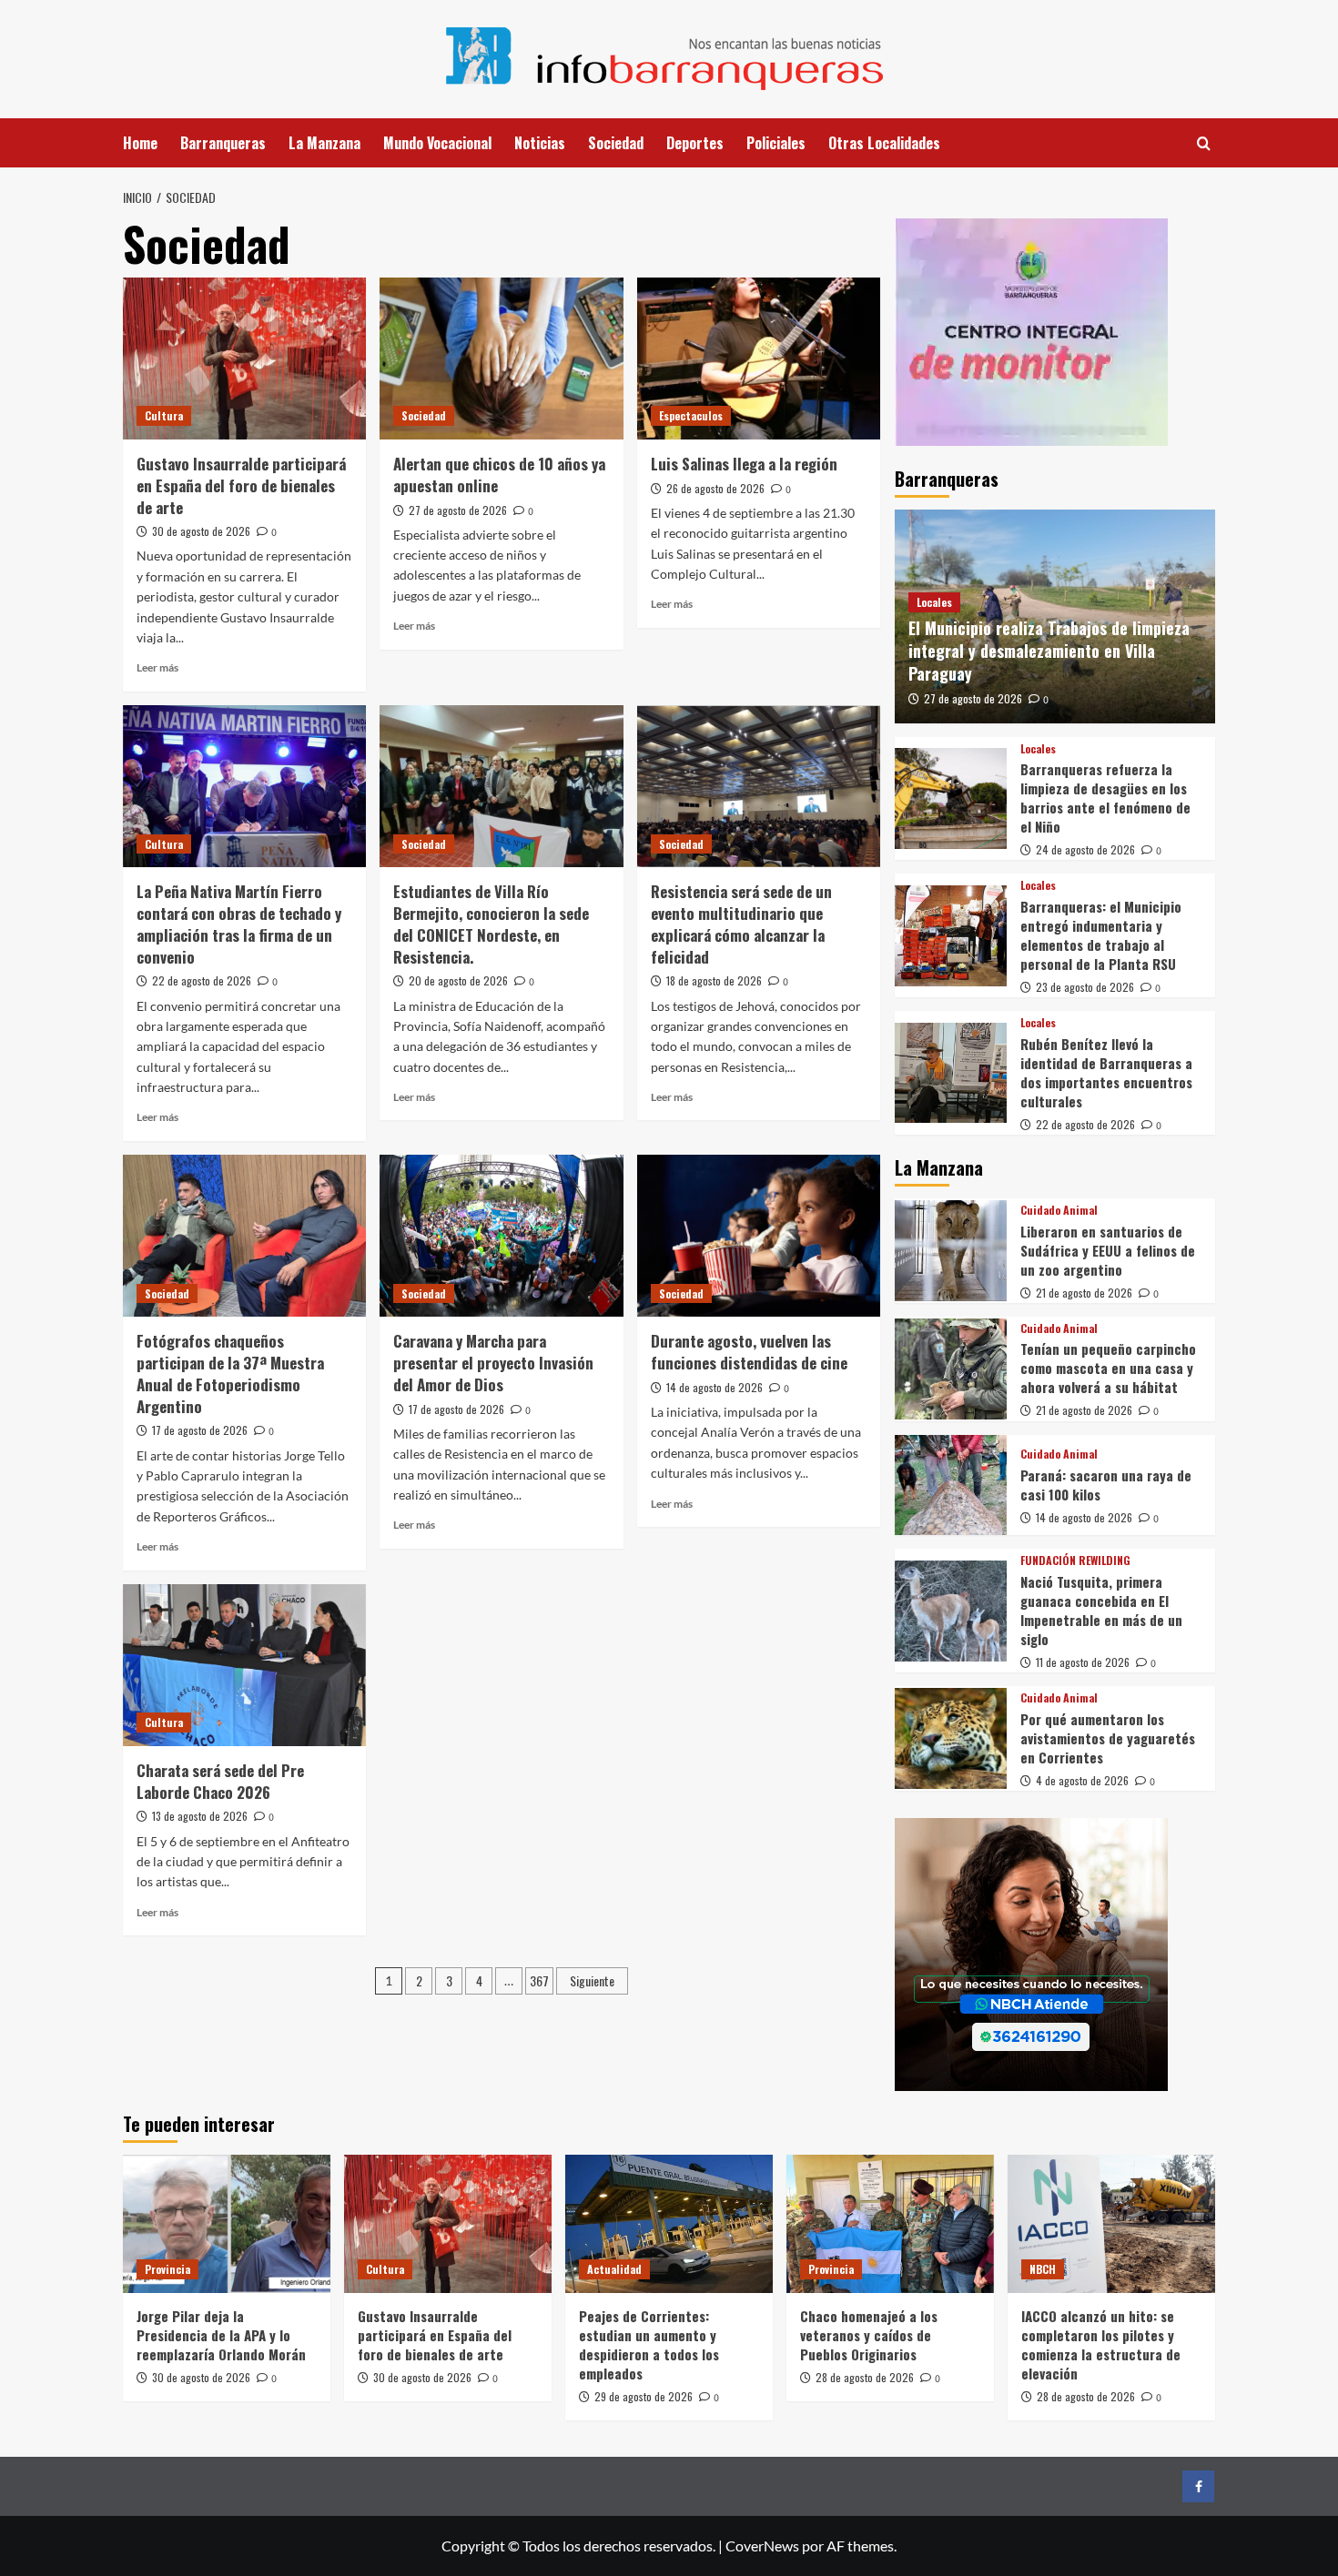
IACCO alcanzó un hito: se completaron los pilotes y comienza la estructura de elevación (1101, 2344)
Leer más (157, 667)
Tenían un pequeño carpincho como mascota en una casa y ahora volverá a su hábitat (1108, 1368)
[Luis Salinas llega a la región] (759, 359)
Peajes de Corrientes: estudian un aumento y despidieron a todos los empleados (649, 2344)
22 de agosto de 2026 (202, 980)
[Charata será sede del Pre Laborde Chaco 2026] (244, 1665)
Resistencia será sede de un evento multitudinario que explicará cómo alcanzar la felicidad (741, 924)
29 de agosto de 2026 (644, 2396)
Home (140, 143)
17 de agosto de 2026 (200, 1430)
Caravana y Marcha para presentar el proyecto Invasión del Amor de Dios (493, 1363)
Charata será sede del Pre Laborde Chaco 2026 (220, 1781)
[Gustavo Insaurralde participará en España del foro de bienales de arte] (244, 359)
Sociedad (616, 143)
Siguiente (592, 1980)
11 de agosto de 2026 (1083, 1662)
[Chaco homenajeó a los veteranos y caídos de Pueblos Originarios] (890, 2224)
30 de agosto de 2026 (201, 531)
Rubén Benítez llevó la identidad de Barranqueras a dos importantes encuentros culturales (1106, 1072)
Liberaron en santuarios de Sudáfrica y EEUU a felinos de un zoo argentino (1108, 1250)
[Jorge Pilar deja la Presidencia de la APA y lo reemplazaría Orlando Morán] (227, 2224)
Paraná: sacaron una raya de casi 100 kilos (1106, 1485)
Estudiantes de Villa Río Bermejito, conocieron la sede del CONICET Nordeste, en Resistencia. (491, 924)
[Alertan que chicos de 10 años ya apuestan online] (501, 359)
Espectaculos (691, 415)
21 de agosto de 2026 (1084, 1293)
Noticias (540, 143)
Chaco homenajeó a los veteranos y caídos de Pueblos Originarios (869, 2335)
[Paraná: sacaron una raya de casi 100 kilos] (951, 1485)
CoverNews (762, 2546)
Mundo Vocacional (437, 143)
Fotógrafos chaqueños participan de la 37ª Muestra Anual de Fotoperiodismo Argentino (230, 1373)
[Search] (1204, 143)
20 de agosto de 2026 (458, 980)
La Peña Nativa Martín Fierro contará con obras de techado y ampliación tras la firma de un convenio (239, 924)
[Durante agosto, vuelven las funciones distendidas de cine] (759, 1236)
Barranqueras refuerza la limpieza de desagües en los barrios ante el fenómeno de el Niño (1105, 798)
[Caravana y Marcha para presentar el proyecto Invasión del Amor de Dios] (501, 1236)
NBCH (1043, 2269)
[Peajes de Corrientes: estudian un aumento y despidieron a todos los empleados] (669, 2224)
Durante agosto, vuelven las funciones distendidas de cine (749, 1352)
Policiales (776, 143)
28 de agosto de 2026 (865, 2377)
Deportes (695, 143)
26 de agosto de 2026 (715, 488)
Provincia (167, 2269)
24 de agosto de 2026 (1085, 849)
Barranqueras (223, 143)
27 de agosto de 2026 (458, 510)
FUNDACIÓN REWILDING (1075, 1561)
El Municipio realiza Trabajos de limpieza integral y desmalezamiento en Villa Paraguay (1049, 651)
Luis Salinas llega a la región (744, 464)
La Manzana (324, 143)
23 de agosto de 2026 (1085, 987)
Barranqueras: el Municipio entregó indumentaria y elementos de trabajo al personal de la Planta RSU (1101, 935)
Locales (934, 602)
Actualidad (614, 2269)
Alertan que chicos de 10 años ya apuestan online (499, 475)
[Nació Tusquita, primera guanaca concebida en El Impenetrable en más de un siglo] (951, 1611)
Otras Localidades (884, 143)
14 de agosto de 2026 (715, 1387)
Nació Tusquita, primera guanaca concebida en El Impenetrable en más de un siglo (1101, 1610)
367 (539, 1980)
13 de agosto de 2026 (200, 1816)
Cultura (164, 415)
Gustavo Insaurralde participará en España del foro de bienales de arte (241, 485)
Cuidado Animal (1059, 1210)
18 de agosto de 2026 (714, 980)
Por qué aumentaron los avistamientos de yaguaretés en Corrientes (1108, 1738)
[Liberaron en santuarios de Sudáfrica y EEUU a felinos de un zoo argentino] (951, 1251)
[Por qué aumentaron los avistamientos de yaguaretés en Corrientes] (951, 1738)
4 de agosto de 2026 (1082, 1780)
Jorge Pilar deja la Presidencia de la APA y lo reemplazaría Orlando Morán (221, 2335)
